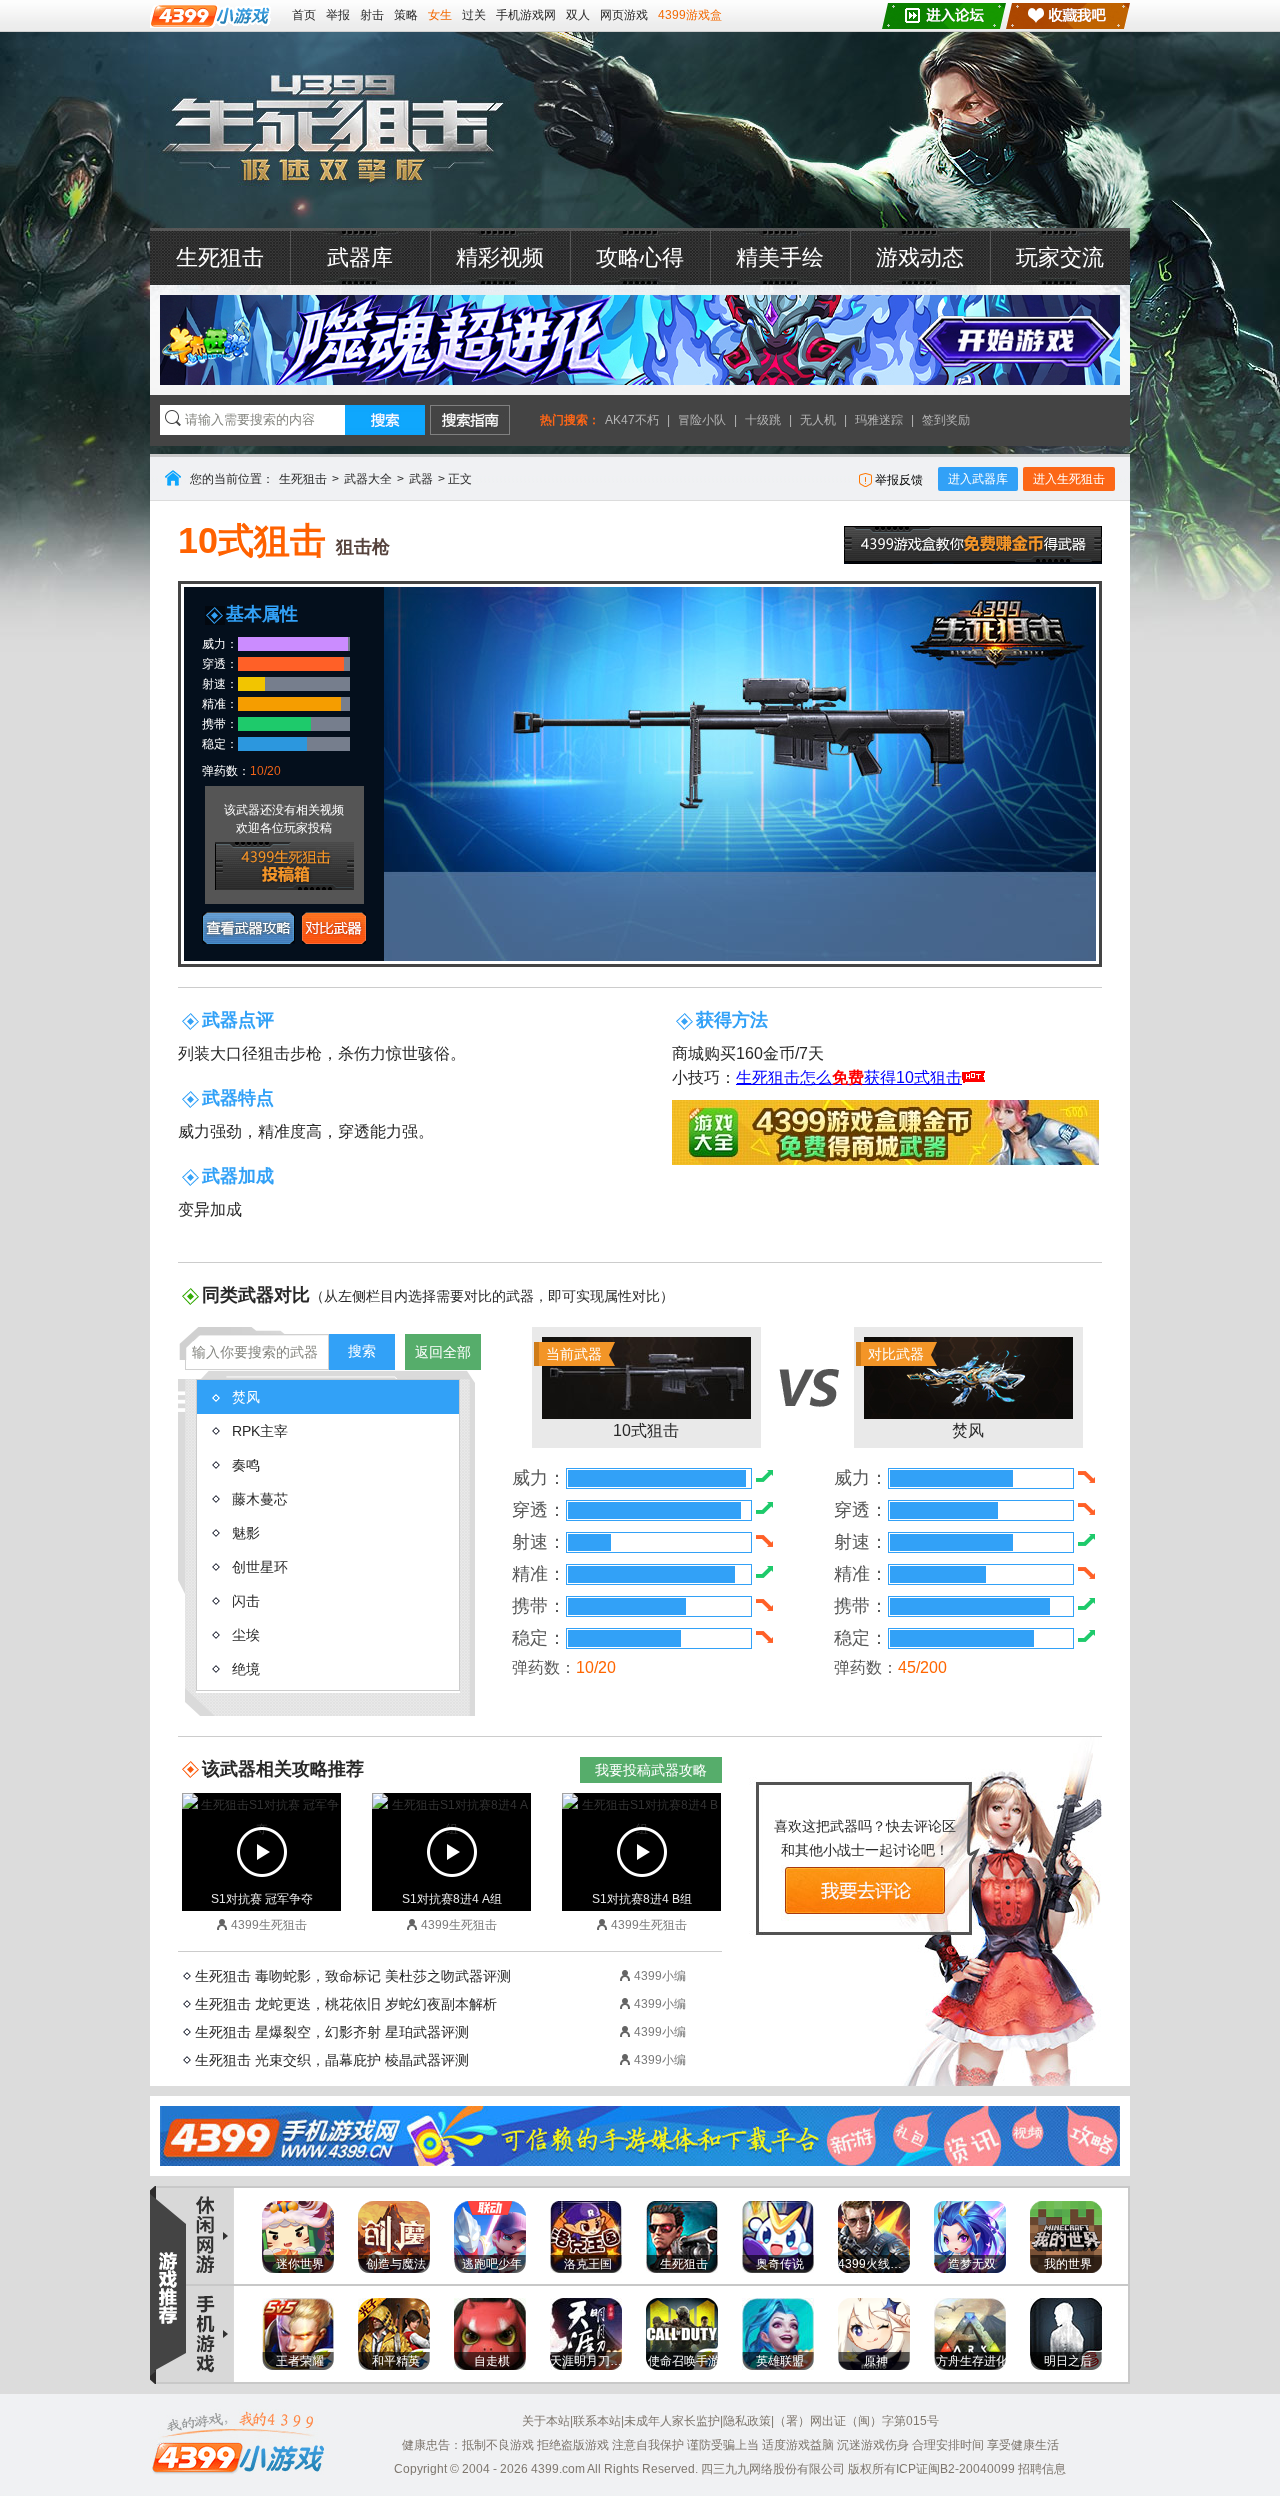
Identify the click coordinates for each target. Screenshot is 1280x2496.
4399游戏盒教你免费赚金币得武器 (973, 545)
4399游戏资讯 (211, 2236)
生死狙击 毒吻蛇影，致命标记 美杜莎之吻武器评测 (353, 1976)
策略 (406, 15)
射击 (372, 15)
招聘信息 (1042, 2469)
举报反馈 (899, 480)
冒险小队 (702, 420)
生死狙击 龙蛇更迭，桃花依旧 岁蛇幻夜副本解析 (346, 2004)
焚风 (926, 1392)
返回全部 (443, 1352)
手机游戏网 (526, 15)
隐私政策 (747, 2421)
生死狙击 (220, 257)
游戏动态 (920, 257)
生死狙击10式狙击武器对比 (334, 928)
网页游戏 (624, 15)
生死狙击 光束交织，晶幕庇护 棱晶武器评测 (332, 2060)
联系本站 (597, 2421)
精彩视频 (500, 257)
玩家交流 (1060, 257)
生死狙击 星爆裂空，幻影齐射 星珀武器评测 (332, 2032)
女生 (440, 15)
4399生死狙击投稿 (284, 866)
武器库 (360, 257)
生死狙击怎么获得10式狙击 (849, 1077)
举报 (338, 15)
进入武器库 (978, 479)
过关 (474, 15)
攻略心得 (640, 257)
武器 (421, 479)
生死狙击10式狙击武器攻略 (248, 928)
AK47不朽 (632, 420)
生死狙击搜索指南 (470, 420)
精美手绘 (780, 257)
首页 (304, 15)
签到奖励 (946, 420)
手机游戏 (211, 2333)
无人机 (818, 420)
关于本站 (546, 2421)
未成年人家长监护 (672, 2421)
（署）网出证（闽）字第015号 (856, 2421)
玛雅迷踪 (879, 420)
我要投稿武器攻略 (651, 1770)
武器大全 (368, 479)
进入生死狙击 (1069, 479)
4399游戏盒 (690, 15)
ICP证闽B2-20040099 (955, 2469)
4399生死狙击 (332, 130)
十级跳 (763, 420)
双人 (578, 15)
